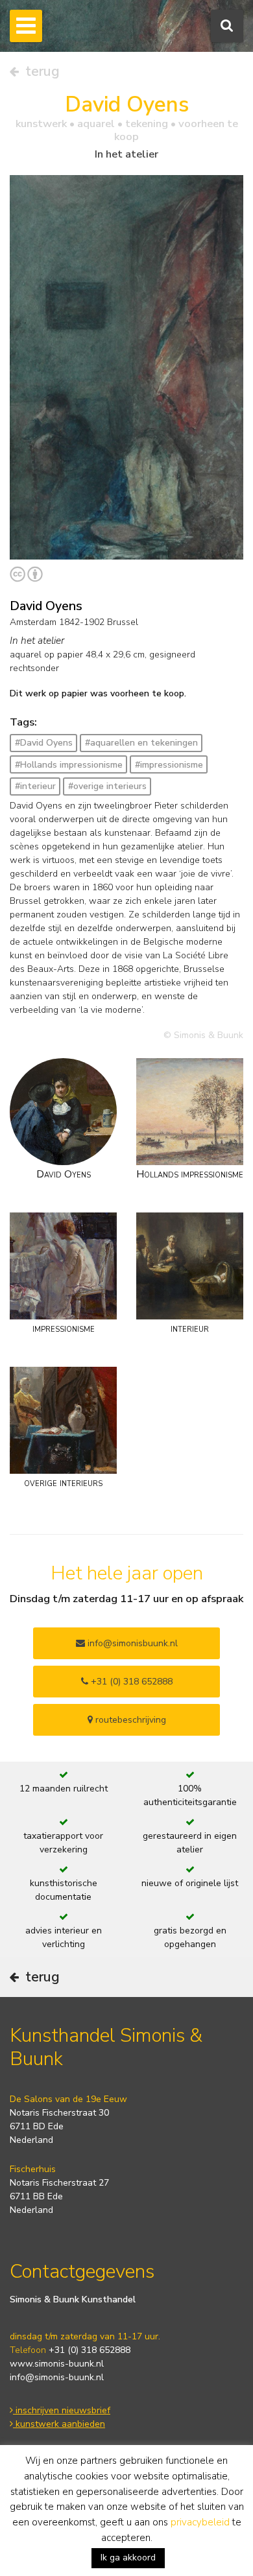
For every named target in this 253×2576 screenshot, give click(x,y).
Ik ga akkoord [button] (128, 2558)
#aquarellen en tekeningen (141, 743)
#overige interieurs (107, 786)
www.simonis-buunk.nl (57, 2364)
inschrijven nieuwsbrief (62, 2410)
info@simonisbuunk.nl (131, 1643)
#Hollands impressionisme (69, 765)
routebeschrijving (129, 1720)
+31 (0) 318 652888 (130, 1682)
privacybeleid (200, 2522)
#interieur (35, 786)
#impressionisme (169, 765)
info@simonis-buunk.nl (57, 2377)
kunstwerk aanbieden (59, 2424)
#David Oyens (44, 743)
